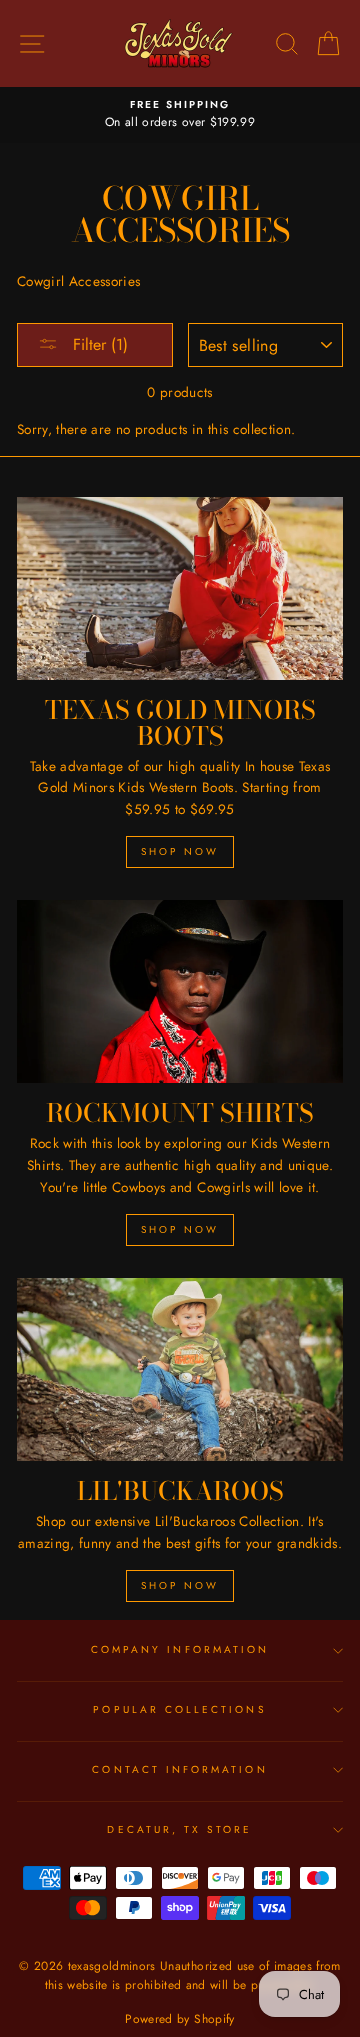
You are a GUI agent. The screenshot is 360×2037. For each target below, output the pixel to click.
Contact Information (179, 1769)
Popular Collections (179, 1709)
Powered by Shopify (179, 2019)
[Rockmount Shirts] (180, 991)
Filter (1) (98, 344)
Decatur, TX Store (179, 1829)
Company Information (180, 1649)
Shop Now (180, 851)
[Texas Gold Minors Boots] (180, 588)
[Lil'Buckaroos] (180, 1369)
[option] (180, 115)
